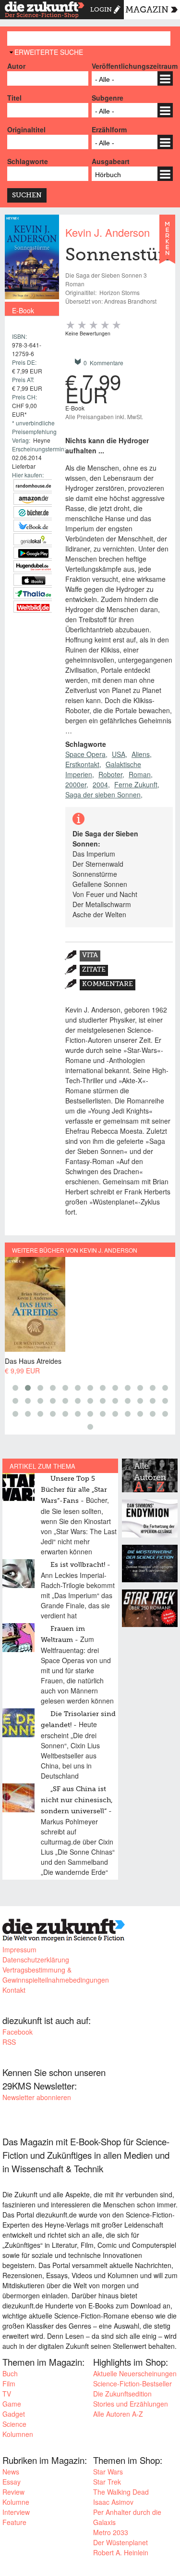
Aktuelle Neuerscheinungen (135, 2373)
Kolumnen (18, 2434)
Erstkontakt (82, 764)
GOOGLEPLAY (33, 553)
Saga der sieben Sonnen (103, 795)
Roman (140, 774)
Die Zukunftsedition (122, 2394)
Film (9, 2384)
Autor (16, 66)
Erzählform (109, 129)
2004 (100, 784)
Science (14, 2424)
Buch (10, 2373)
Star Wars (108, 2472)
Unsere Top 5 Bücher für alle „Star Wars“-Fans (74, 1490)
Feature (14, 2522)
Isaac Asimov (113, 2502)
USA (119, 754)
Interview (16, 2512)
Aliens (141, 754)
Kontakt (14, 1990)
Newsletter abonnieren (37, 2097)
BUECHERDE (33, 512)
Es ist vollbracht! (78, 1565)
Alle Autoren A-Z (118, 2414)
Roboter (110, 774)
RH (33, 485)
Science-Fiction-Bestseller (132, 2384)
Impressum (19, 1949)
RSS (9, 2042)
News (11, 2472)
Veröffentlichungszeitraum (132, 66)
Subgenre (108, 98)
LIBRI (33, 526)
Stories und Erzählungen (131, 2404)
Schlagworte (28, 161)
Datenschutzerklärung (36, 1960)
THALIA (33, 593)
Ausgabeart (111, 161)
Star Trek (107, 2482)
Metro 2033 (111, 2532)
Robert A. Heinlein (121, 2552)
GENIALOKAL (33, 539)
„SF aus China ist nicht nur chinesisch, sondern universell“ (77, 1800)
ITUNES (33, 580)
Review (13, 2492)
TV (7, 2394)
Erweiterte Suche (49, 52)
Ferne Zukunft (136, 784)
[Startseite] (45, 11)
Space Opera (85, 754)
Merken (167, 244)
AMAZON (33, 499)
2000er (76, 784)
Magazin (147, 10)
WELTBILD (33, 607)
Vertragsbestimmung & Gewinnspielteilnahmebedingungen (56, 1975)
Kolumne (16, 2502)
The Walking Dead (121, 2492)
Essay (12, 2482)
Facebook (18, 2032)
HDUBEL (33, 566)
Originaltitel (26, 129)
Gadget (14, 2414)
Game (12, 2404)
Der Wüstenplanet (120, 2542)
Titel (14, 98)
